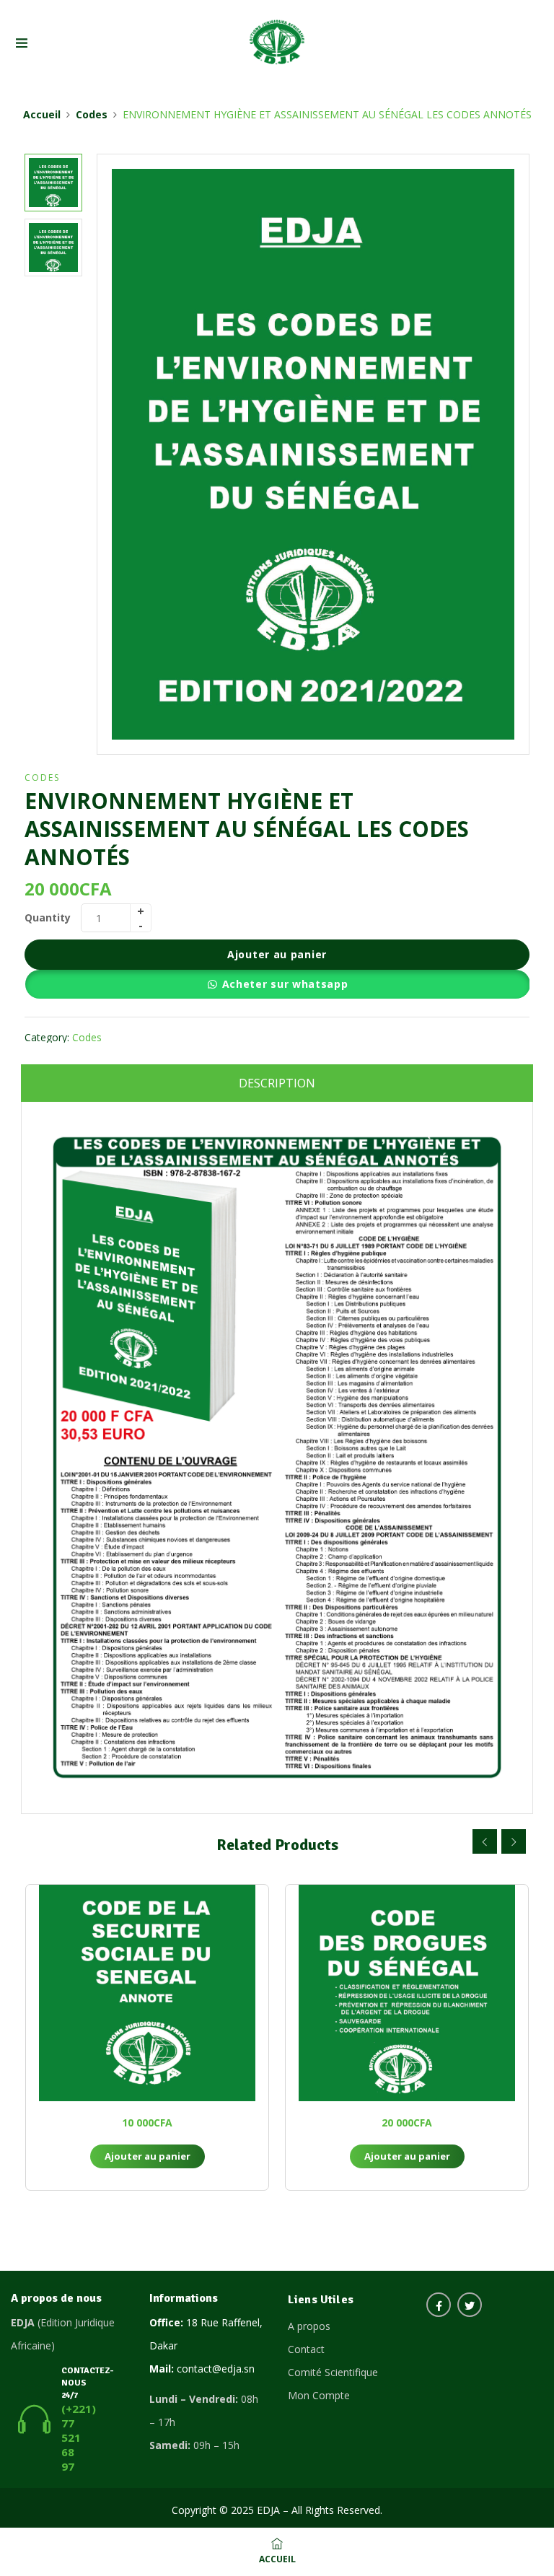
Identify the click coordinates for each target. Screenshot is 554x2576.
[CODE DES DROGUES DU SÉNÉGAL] (407, 1993)
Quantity (48, 917)
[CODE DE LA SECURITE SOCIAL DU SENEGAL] (147, 1993)
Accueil (42, 114)
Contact (306, 2349)
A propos (309, 2326)
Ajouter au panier (277, 954)
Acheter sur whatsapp (285, 984)
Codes (92, 114)
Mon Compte (319, 2395)
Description (277, 1083)
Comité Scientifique (333, 2372)
